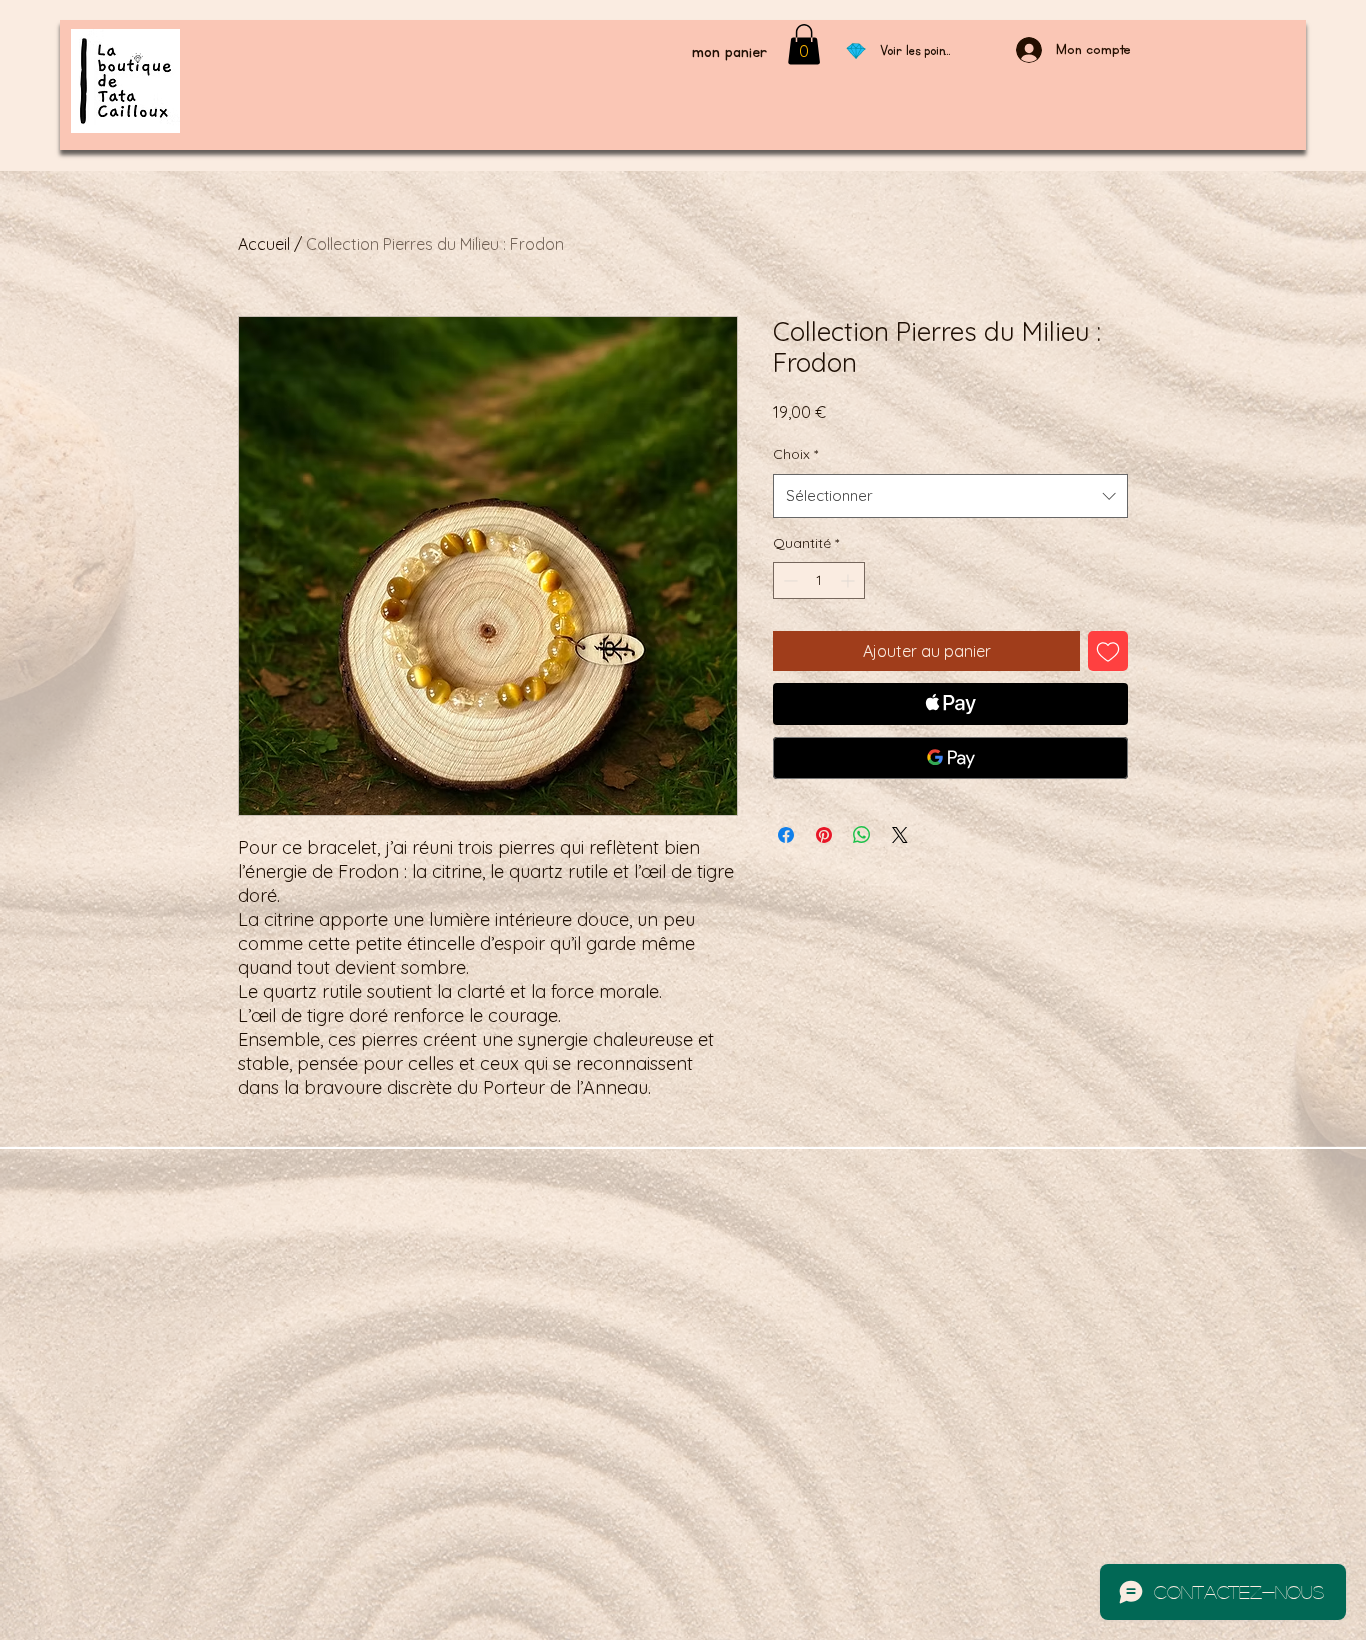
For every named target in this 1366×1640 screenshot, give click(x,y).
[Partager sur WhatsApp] (862, 835)
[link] (804, 44)
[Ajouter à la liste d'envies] (1108, 651)
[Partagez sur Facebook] (786, 835)
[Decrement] (788, 580)
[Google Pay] (950, 758)
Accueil (264, 244)
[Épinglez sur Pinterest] (824, 835)
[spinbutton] (819, 580)
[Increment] (849, 580)
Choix (795, 454)
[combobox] (950, 496)
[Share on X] (900, 835)
